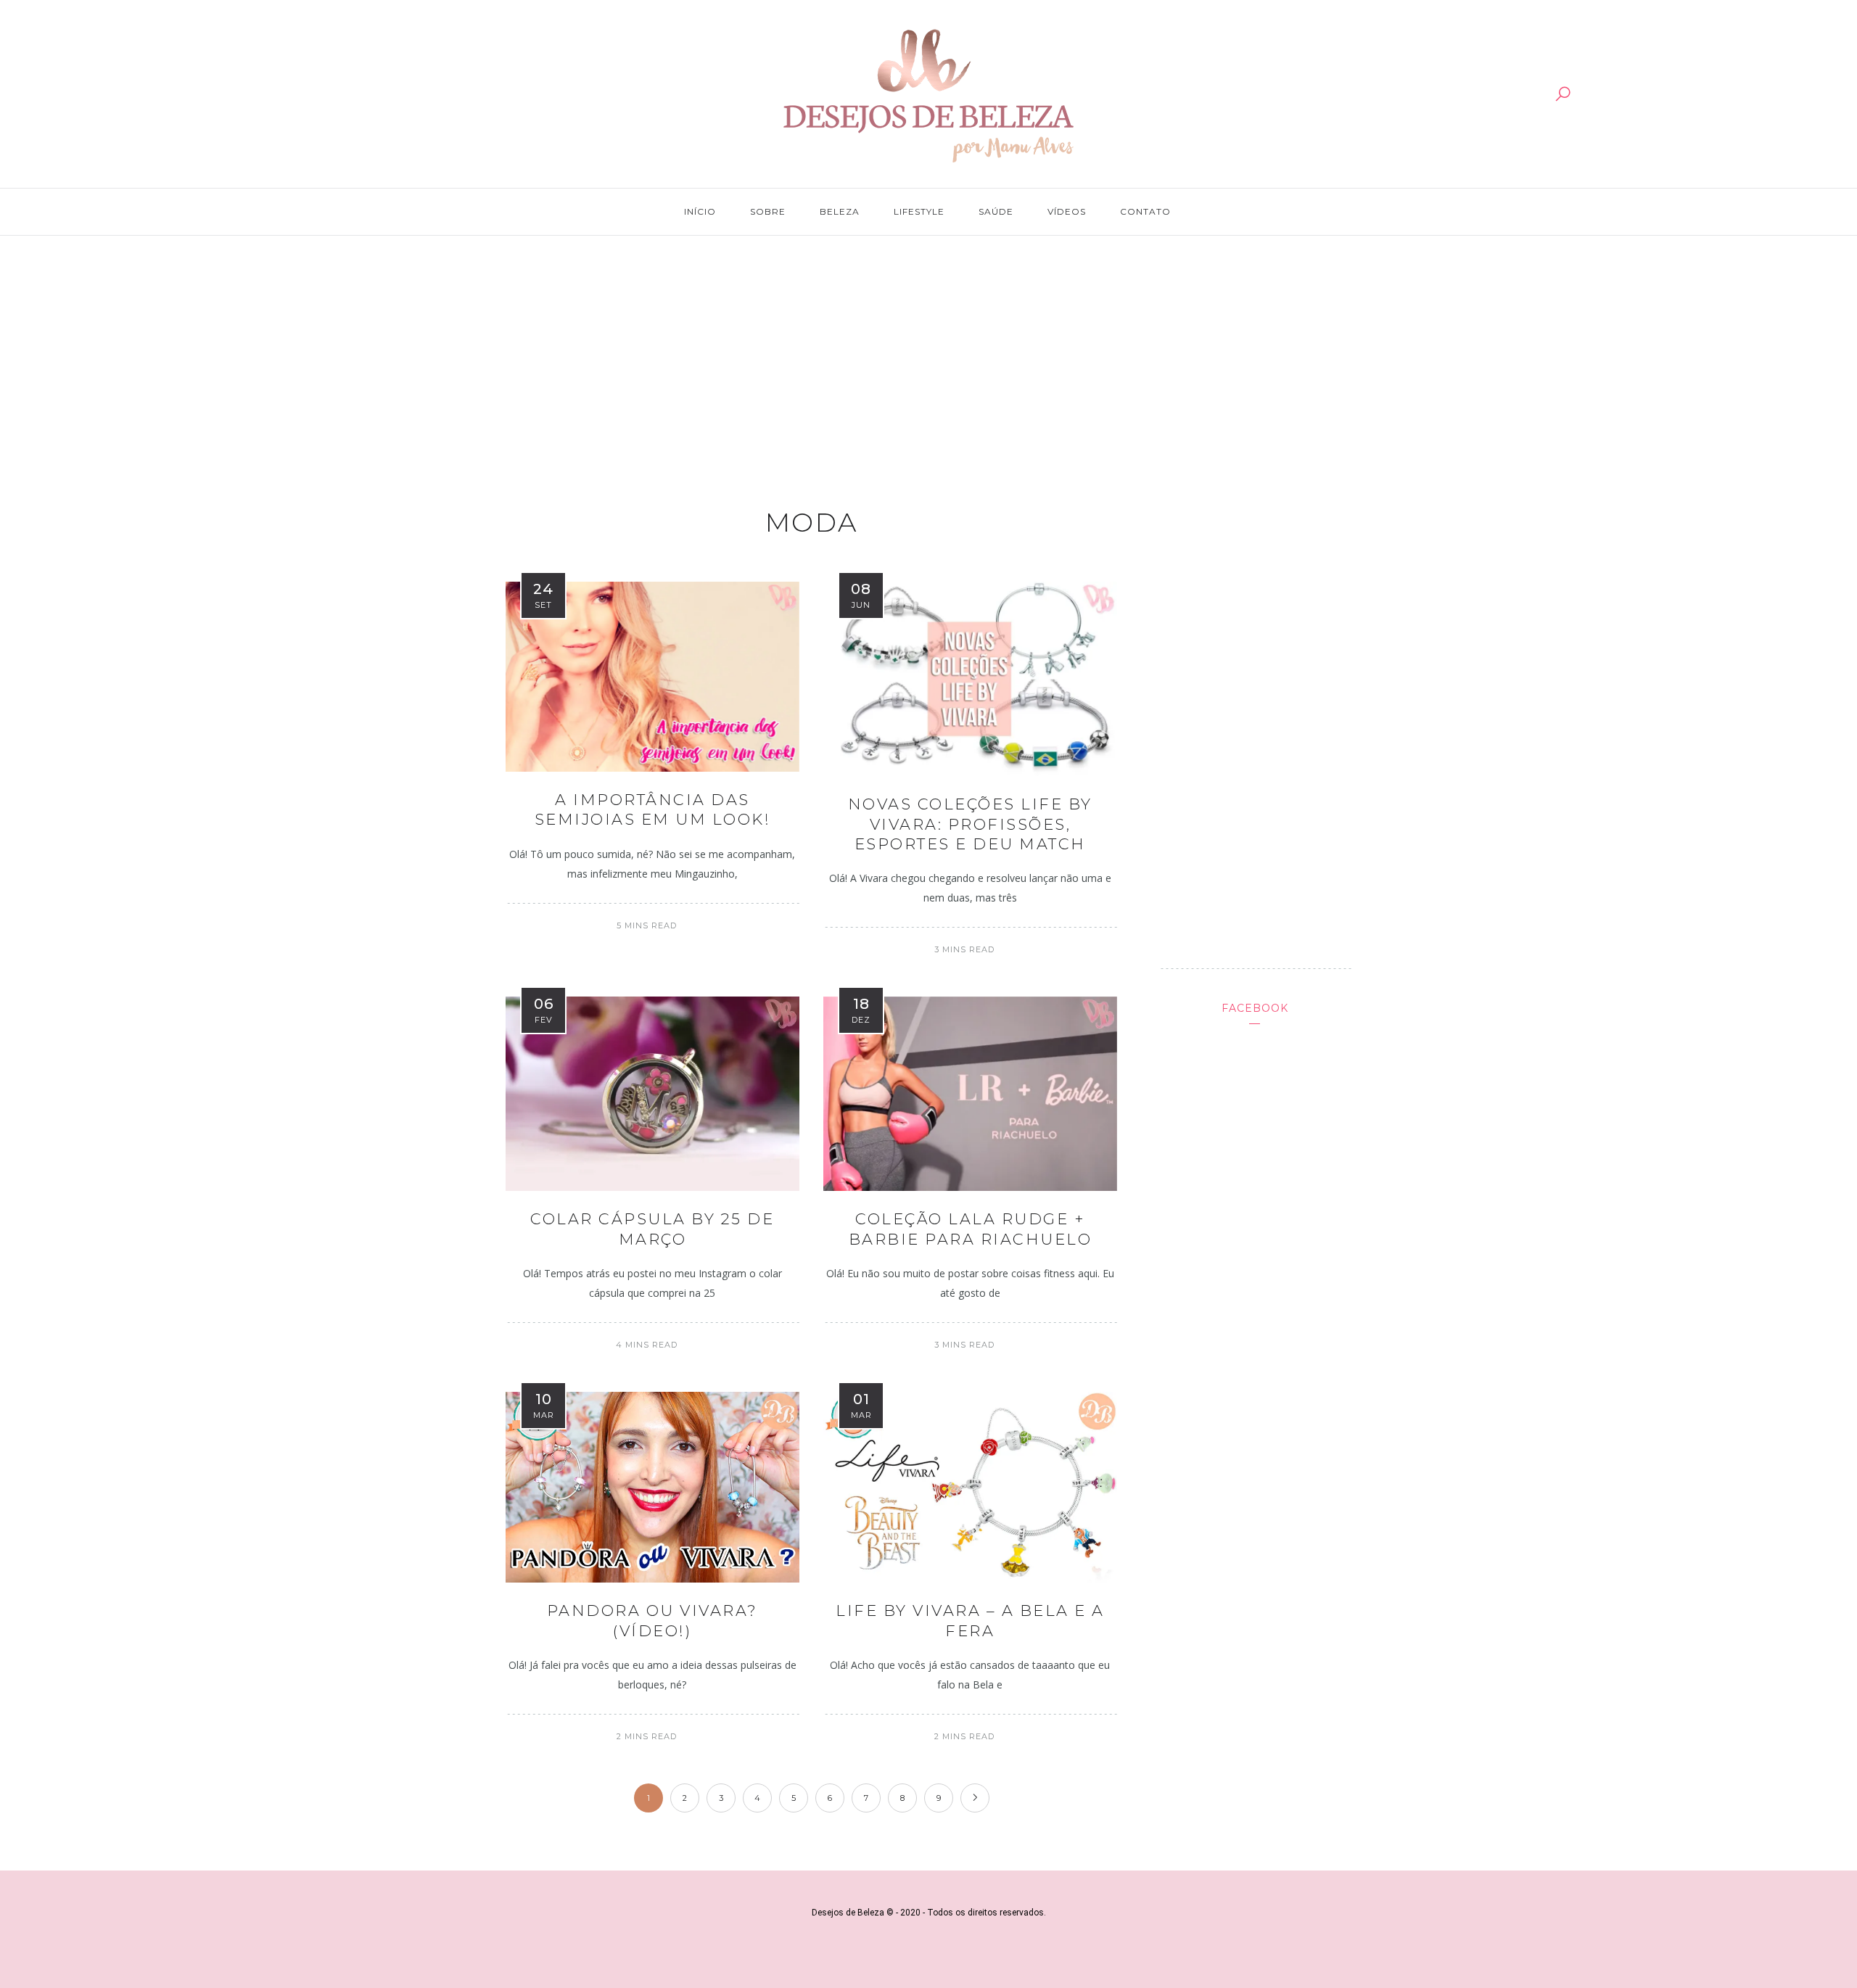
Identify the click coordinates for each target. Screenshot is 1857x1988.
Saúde (996, 211)
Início (700, 211)
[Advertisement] (928, 357)
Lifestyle (919, 211)
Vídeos (1067, 211)
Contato (1145, 211)
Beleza (840, 211)
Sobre (768, 211)
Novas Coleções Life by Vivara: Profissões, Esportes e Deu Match (970, 824)
